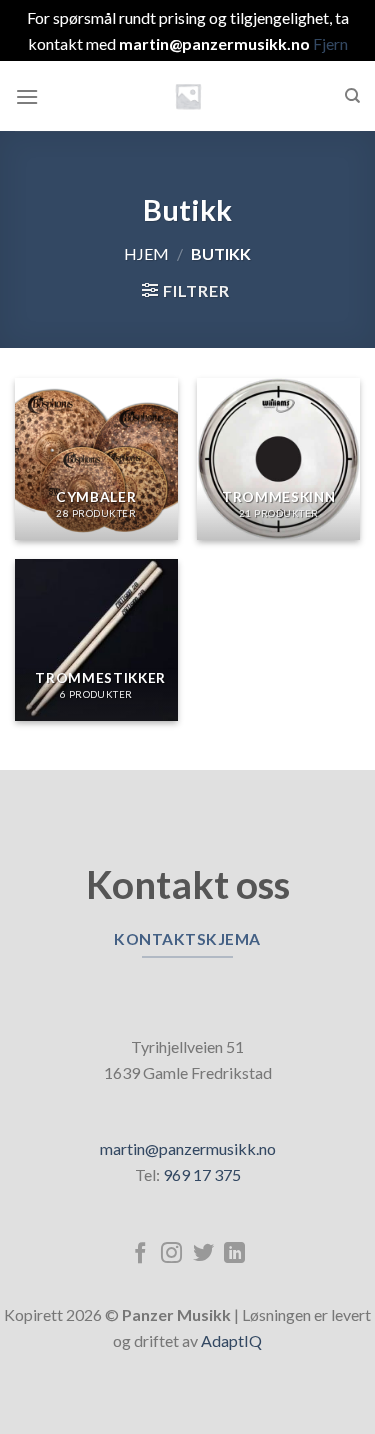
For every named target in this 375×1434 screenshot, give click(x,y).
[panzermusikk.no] (188, 96)
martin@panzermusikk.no (188, 1148)
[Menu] (27, 96)
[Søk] (352, 96)
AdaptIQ (231, 1340)
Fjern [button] (330, 43)
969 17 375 (202, 1174)
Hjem (146, 253)
